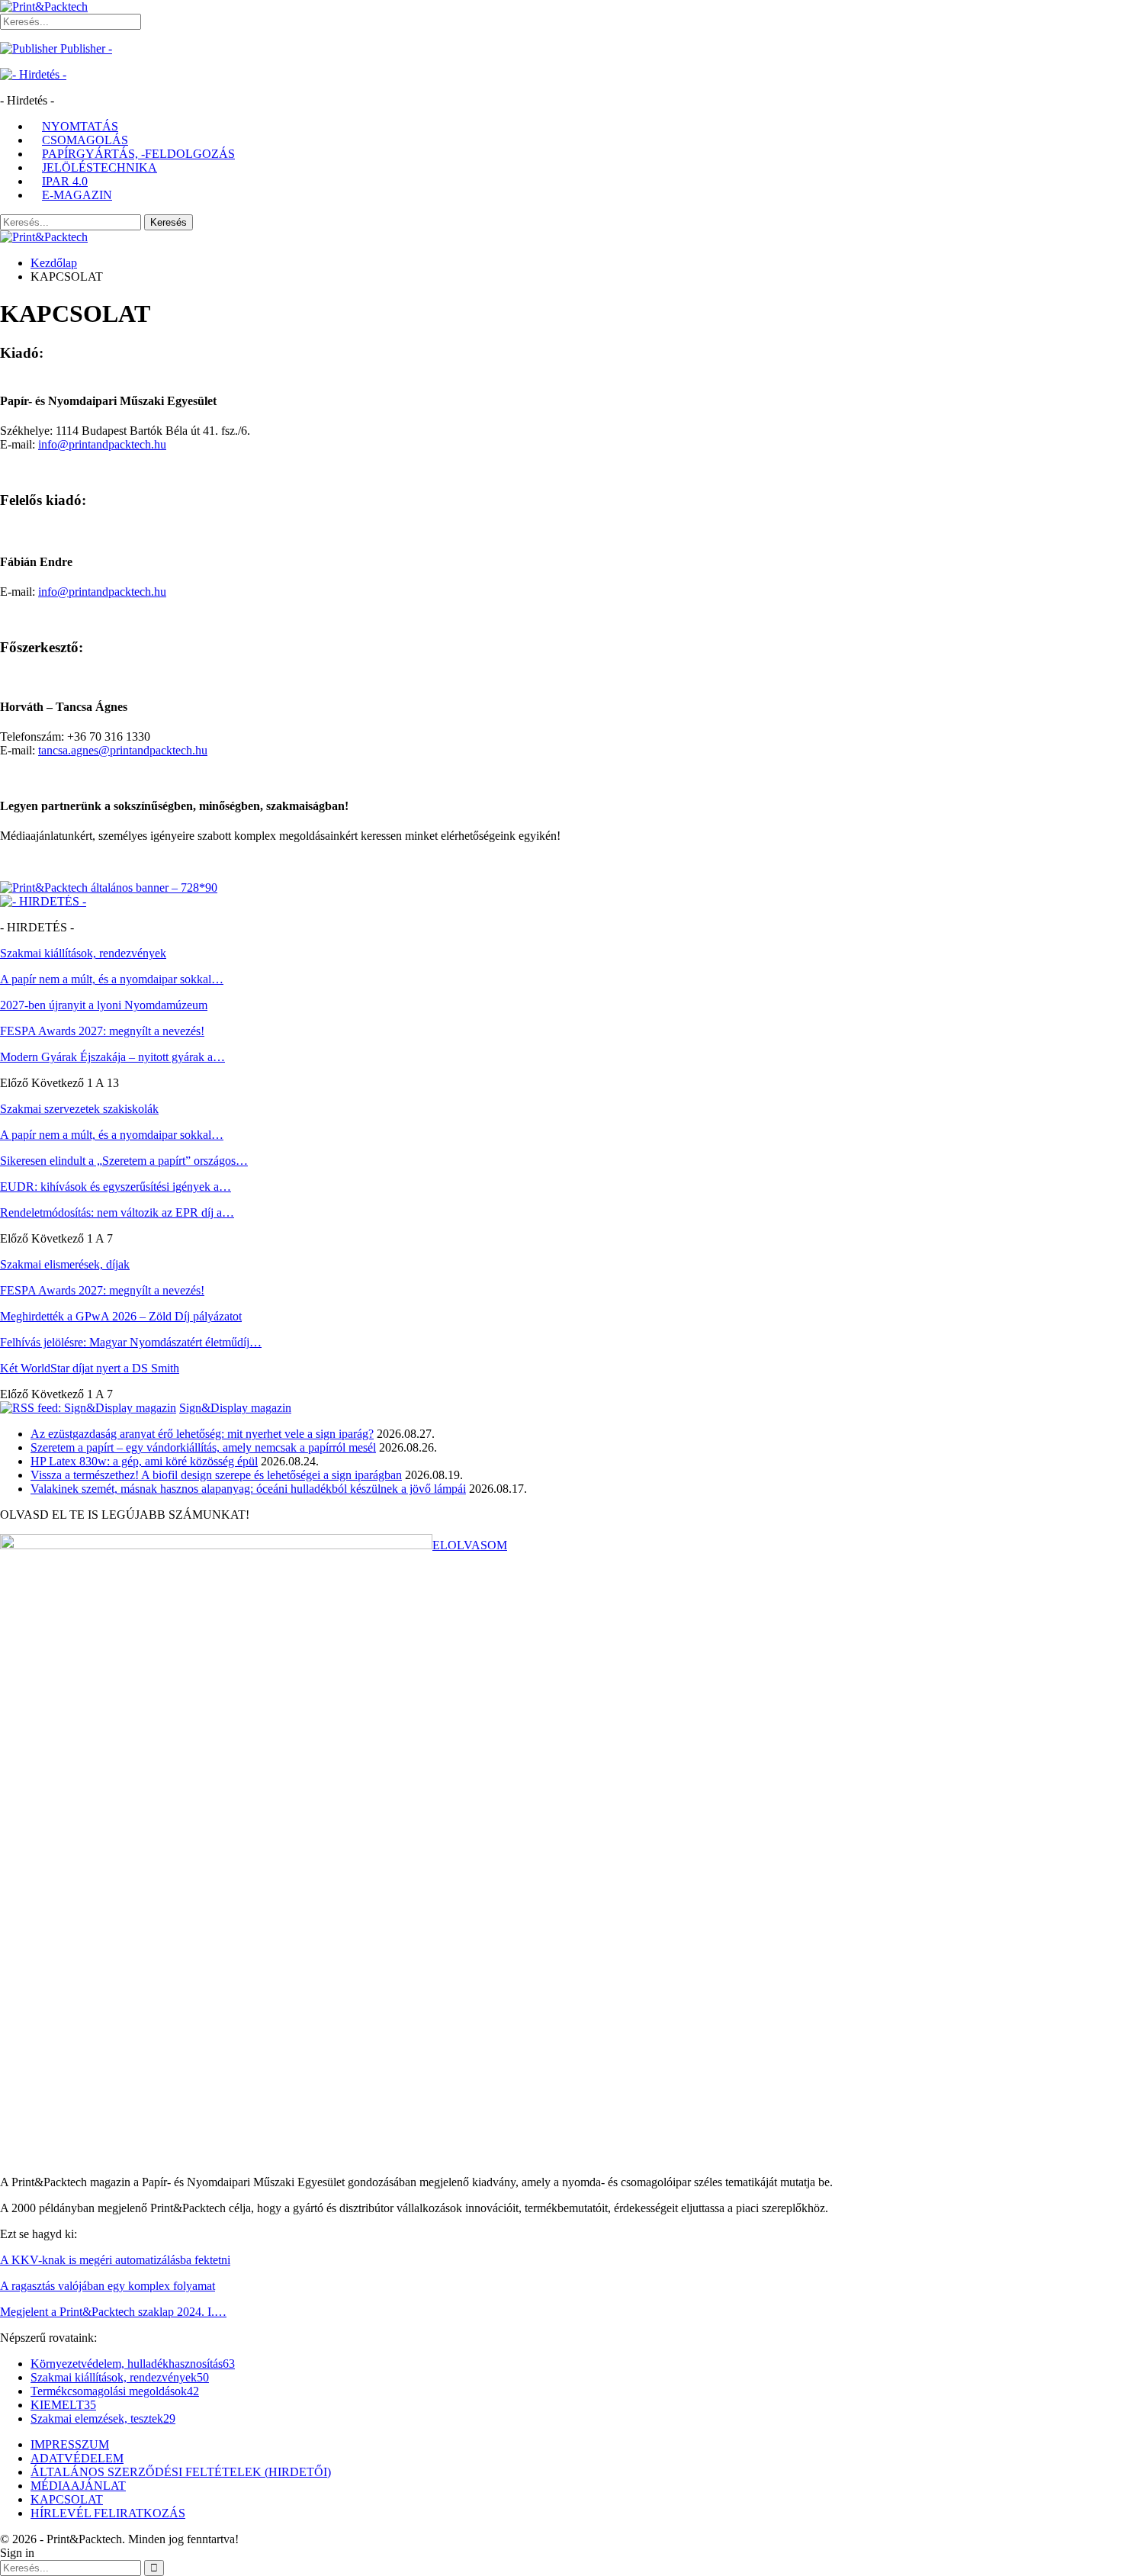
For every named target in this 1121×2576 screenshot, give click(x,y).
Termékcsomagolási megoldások (115, 2391)
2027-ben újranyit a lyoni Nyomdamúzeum (104, 1005)
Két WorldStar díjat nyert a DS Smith (90, 1368)
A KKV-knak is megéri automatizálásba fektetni (115, 2260)
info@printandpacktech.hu (102, 444)
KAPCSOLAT (67, 2499)
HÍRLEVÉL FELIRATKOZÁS (108, 2513)
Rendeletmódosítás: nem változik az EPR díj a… (117, 1212)
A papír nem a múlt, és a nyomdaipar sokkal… (112, 979)
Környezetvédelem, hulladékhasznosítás (133, 2364)
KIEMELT (63, 2405)
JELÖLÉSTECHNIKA (100, 167)
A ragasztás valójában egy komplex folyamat (108, 2286)
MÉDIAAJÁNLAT (78, 2486)
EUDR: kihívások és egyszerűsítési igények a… (116, 1187)
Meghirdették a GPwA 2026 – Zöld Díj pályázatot (121, 1316)
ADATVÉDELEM (77, 2458)
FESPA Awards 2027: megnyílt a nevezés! (102, 1031)
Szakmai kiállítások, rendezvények (120, 2377)
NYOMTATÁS (80, 126)
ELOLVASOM (470, 1545)
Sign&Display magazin (235, 1408)
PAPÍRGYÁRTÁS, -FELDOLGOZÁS (138, 154)
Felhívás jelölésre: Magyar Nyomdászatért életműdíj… (131, 1342)
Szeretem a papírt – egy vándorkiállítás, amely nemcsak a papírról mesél (203, 1447)
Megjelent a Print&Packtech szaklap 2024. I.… (113, 2312)
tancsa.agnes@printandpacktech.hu (123, 750)
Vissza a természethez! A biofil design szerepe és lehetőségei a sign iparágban (216, 1475)
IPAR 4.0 (65, 181)
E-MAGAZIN (77, 195)
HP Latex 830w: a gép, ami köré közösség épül (144, 1461)
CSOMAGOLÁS (85, 140)
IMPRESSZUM (70, 2444)
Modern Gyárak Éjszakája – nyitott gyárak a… (112, 1057)
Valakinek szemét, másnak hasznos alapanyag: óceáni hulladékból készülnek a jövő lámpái (248, 1489)
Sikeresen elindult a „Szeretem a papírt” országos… (124, 1161)
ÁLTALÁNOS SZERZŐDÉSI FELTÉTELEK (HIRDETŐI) (181, 2472)
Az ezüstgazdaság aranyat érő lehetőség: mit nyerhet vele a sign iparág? (202, 1434)
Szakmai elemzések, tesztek (103, 2418)
